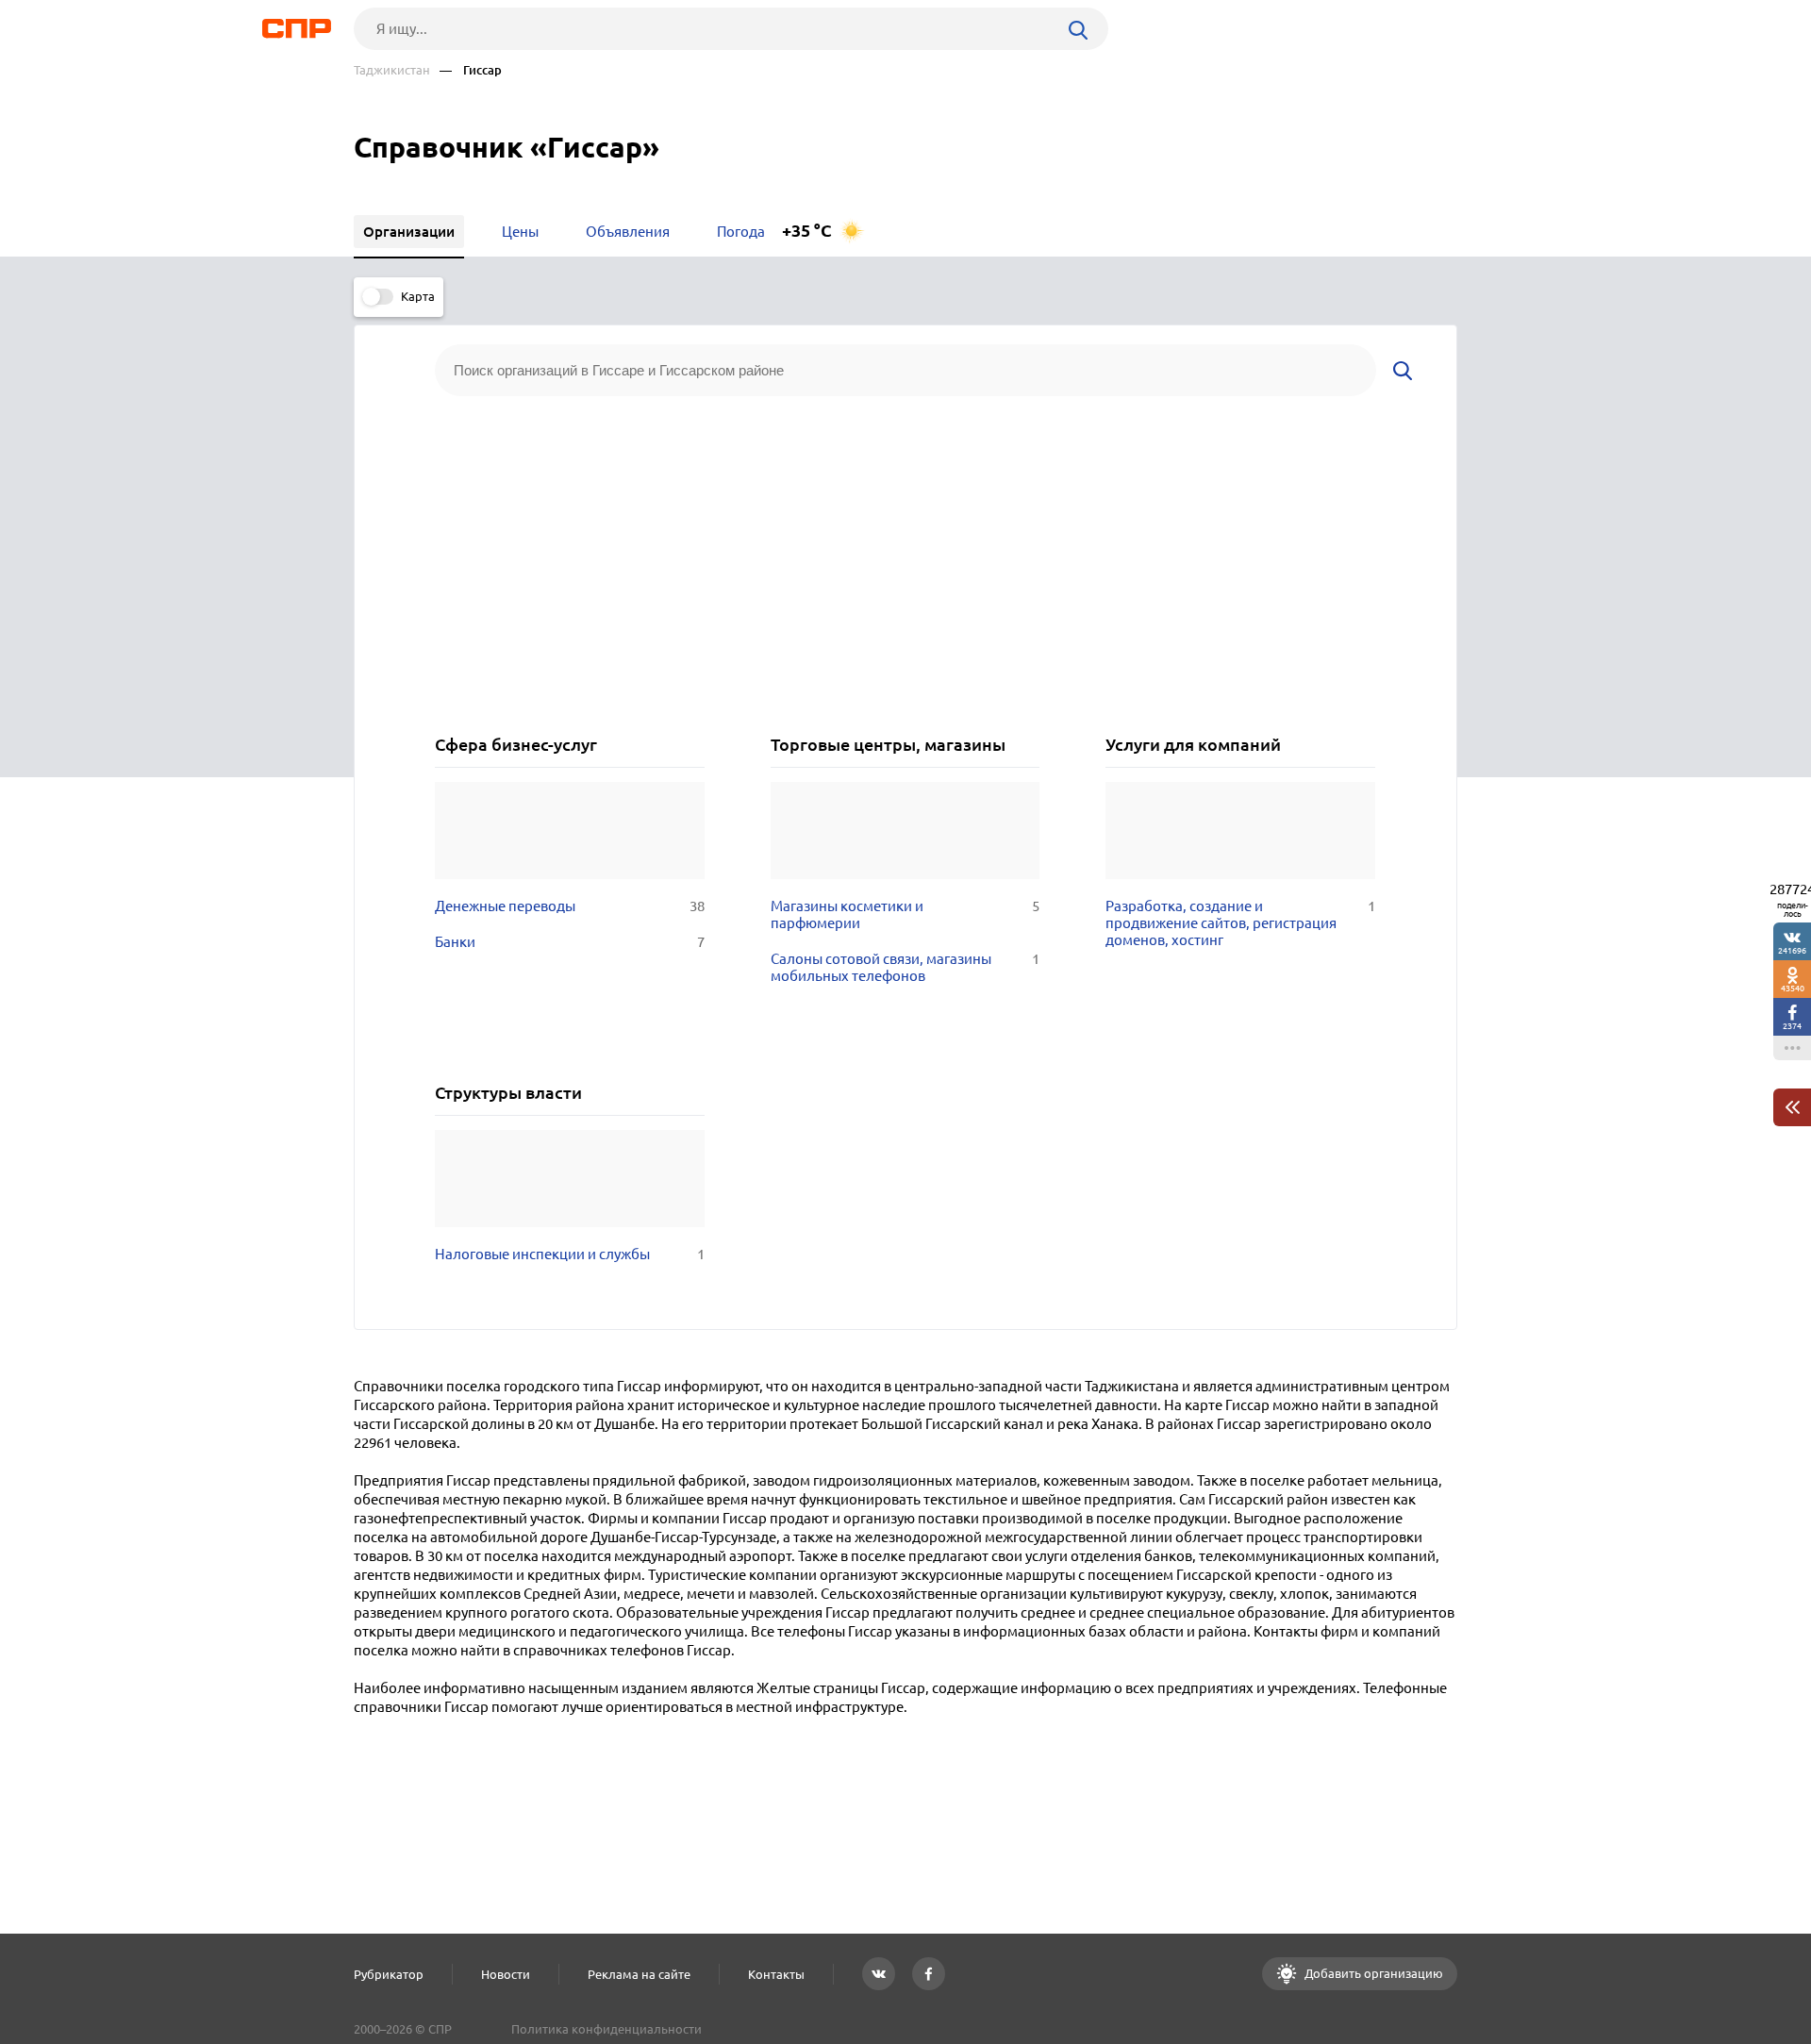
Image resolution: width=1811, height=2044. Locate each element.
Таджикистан (392, 70)
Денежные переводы (570, 906)
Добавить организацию (1372, 1973)
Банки (570, 942)
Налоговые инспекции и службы (570, 1254)
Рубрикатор (389, 1974)
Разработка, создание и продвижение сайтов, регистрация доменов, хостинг (1240, 923)
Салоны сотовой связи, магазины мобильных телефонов (905, 967)
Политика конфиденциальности (606, 2029)
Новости (506, 1974)
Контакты (776, 1974)
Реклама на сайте (639, 1974)
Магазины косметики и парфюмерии (905, 914)
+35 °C (807, 231)
